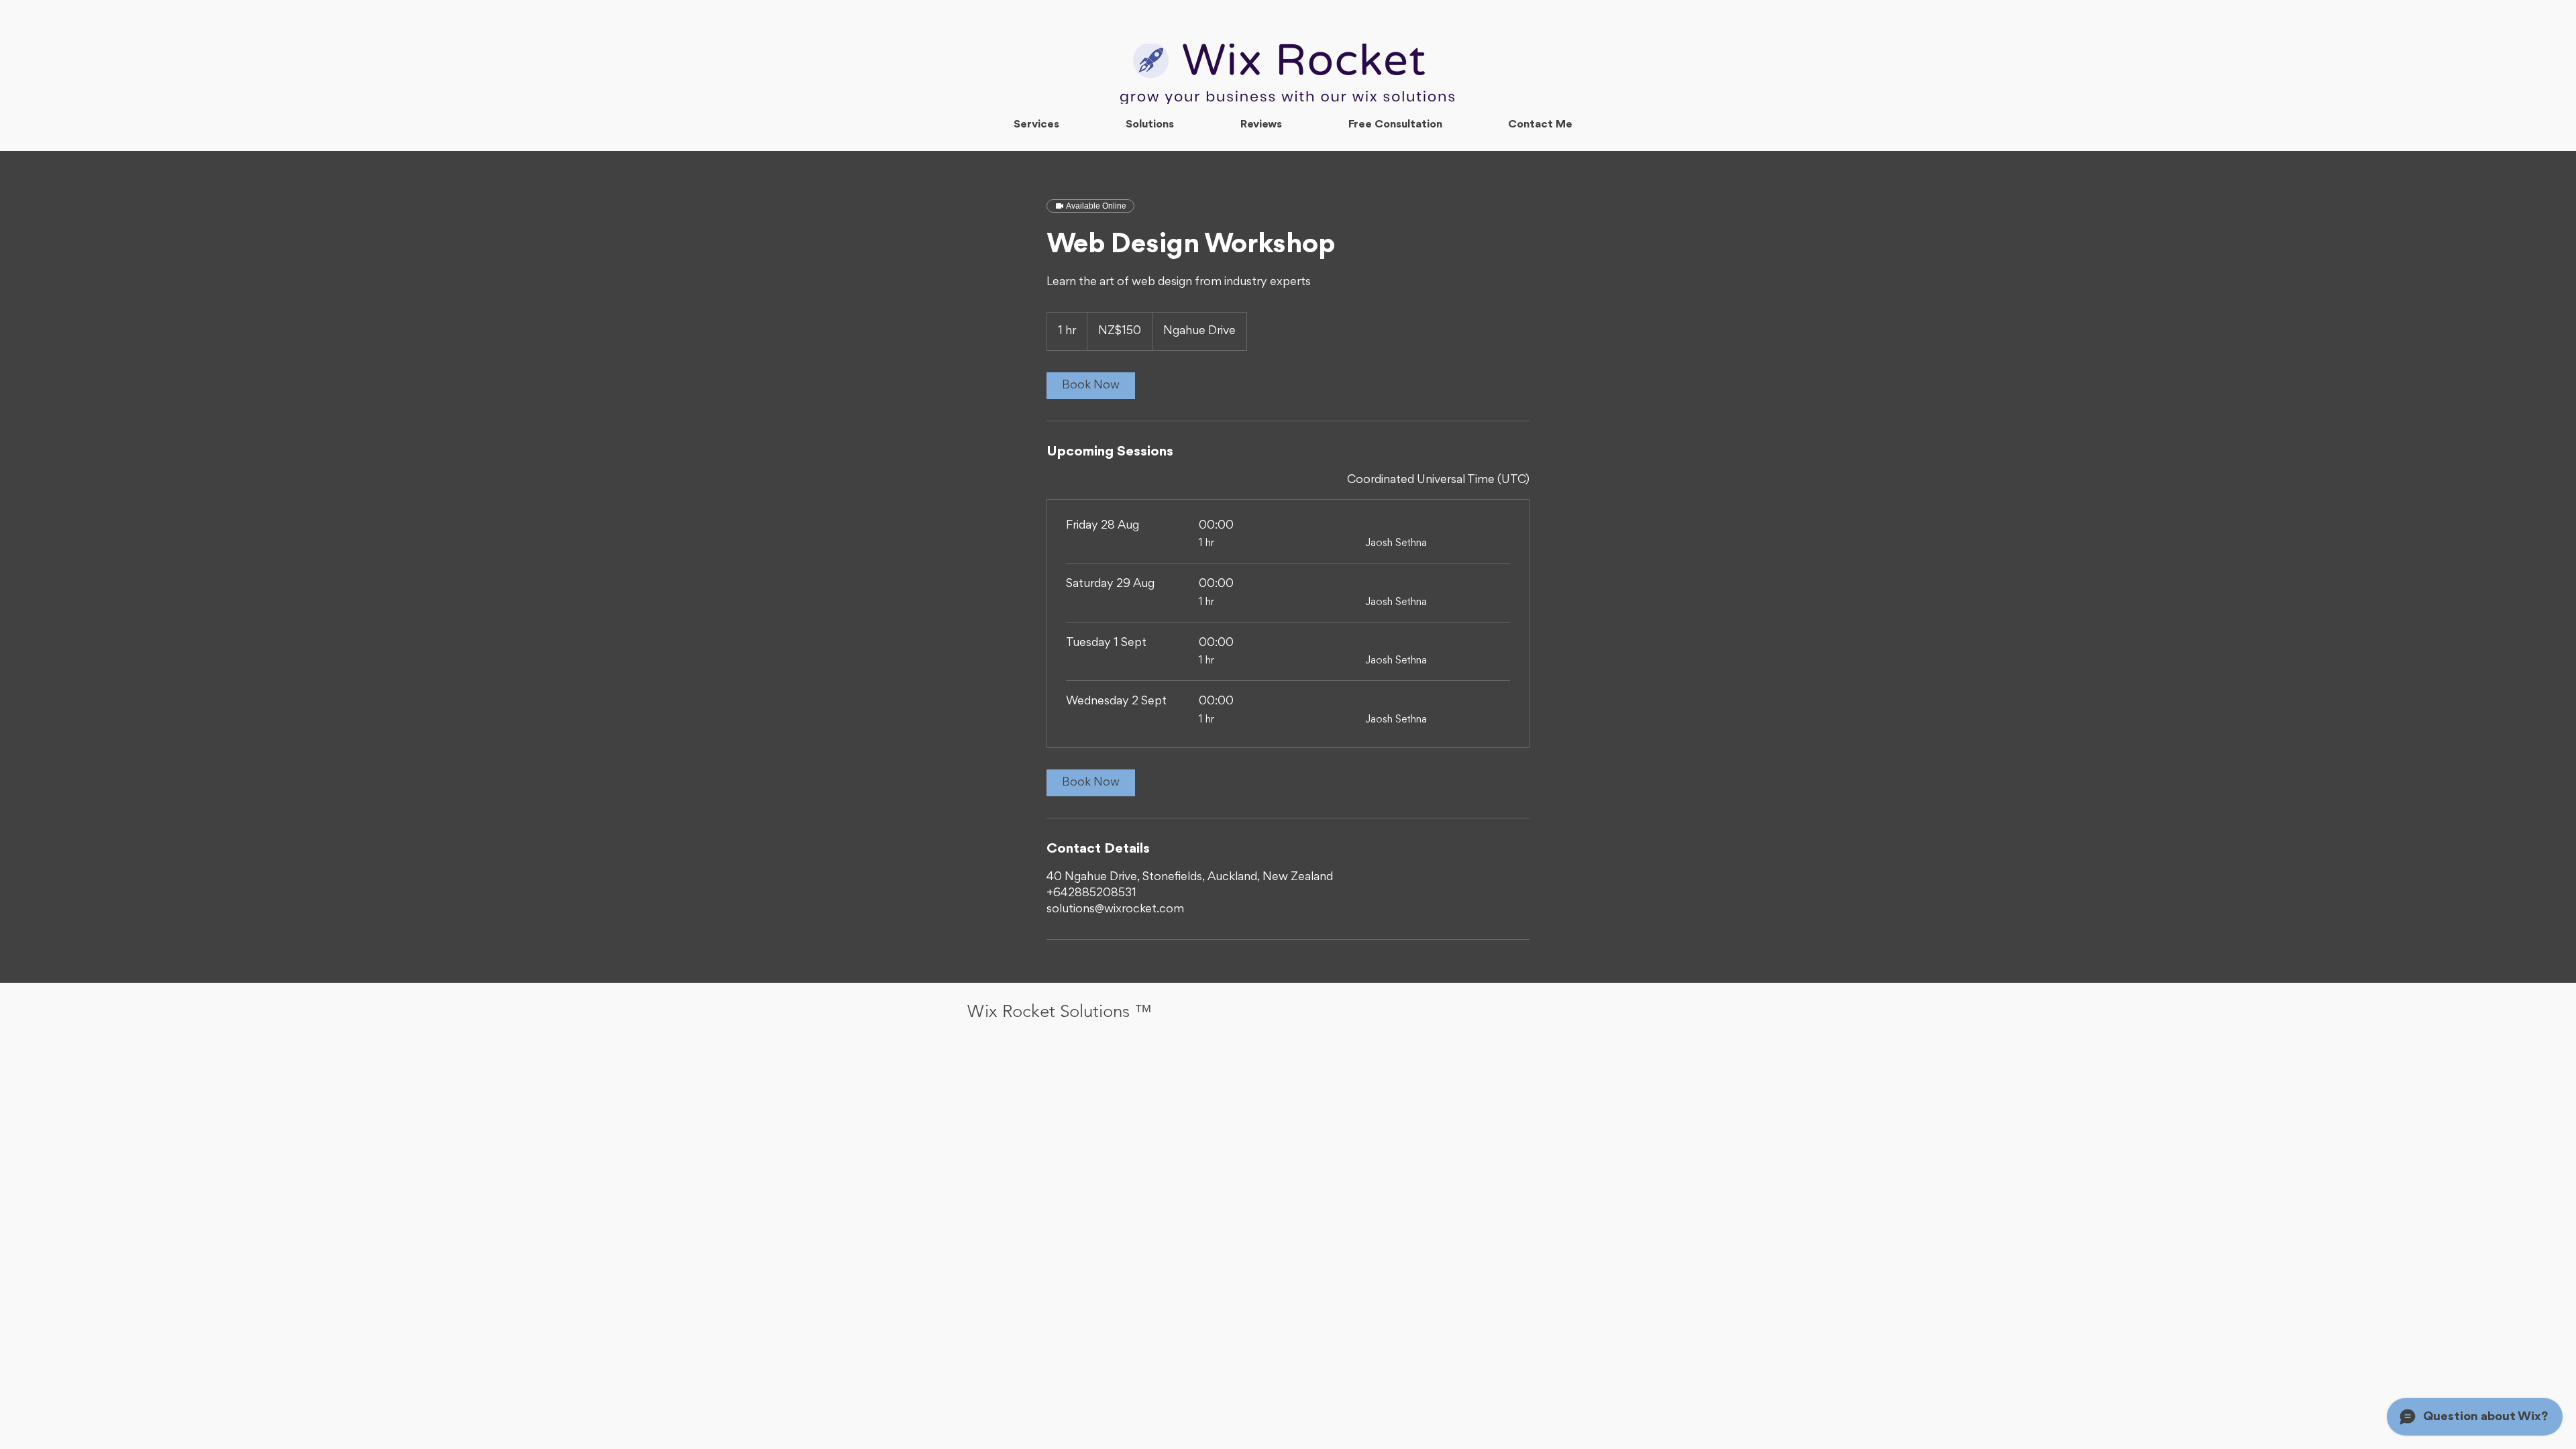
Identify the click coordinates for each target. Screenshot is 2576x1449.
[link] (1091, 386)
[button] (1149, 125)
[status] (1438, 480)
